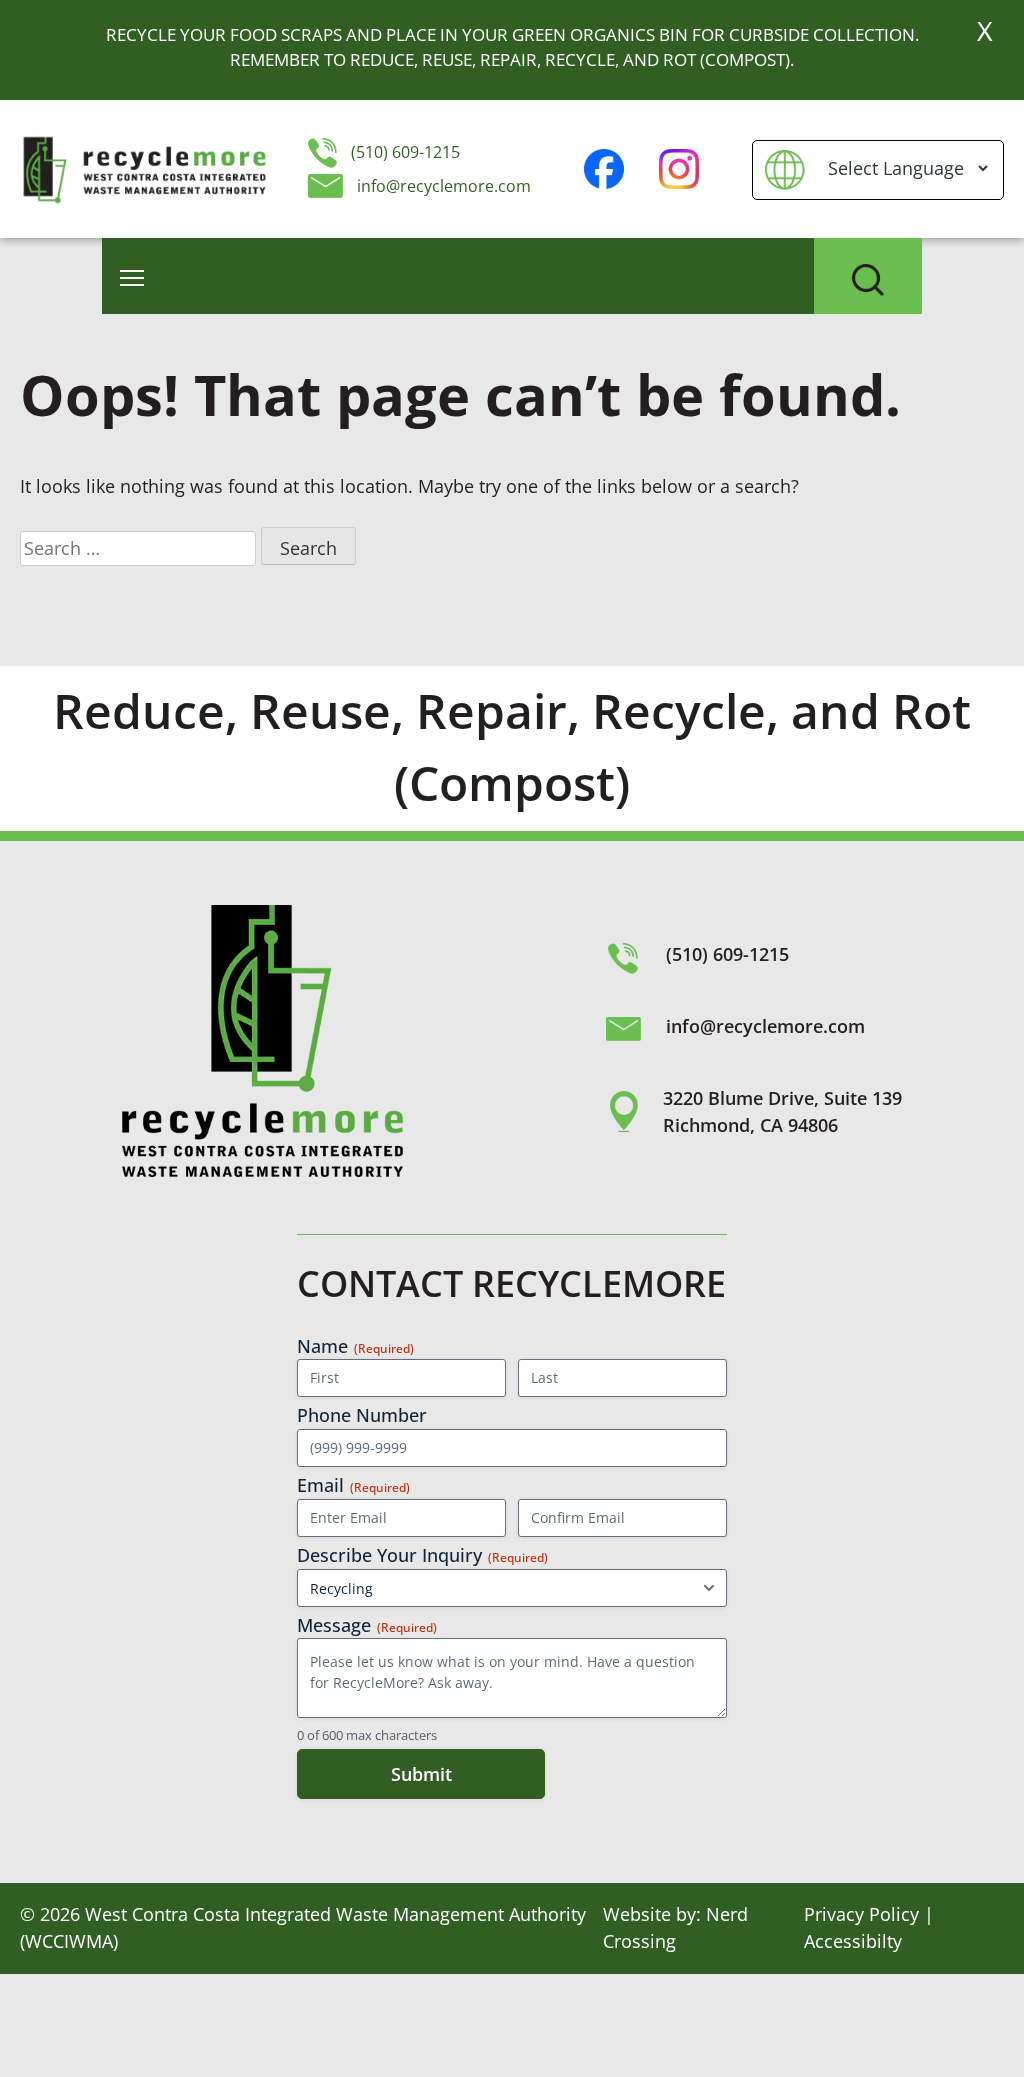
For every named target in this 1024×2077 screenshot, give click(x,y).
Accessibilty (853, 1941)
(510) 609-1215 (403, 152)
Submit (421, 1774)
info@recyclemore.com (444, 186)
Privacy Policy (861, 1914)
